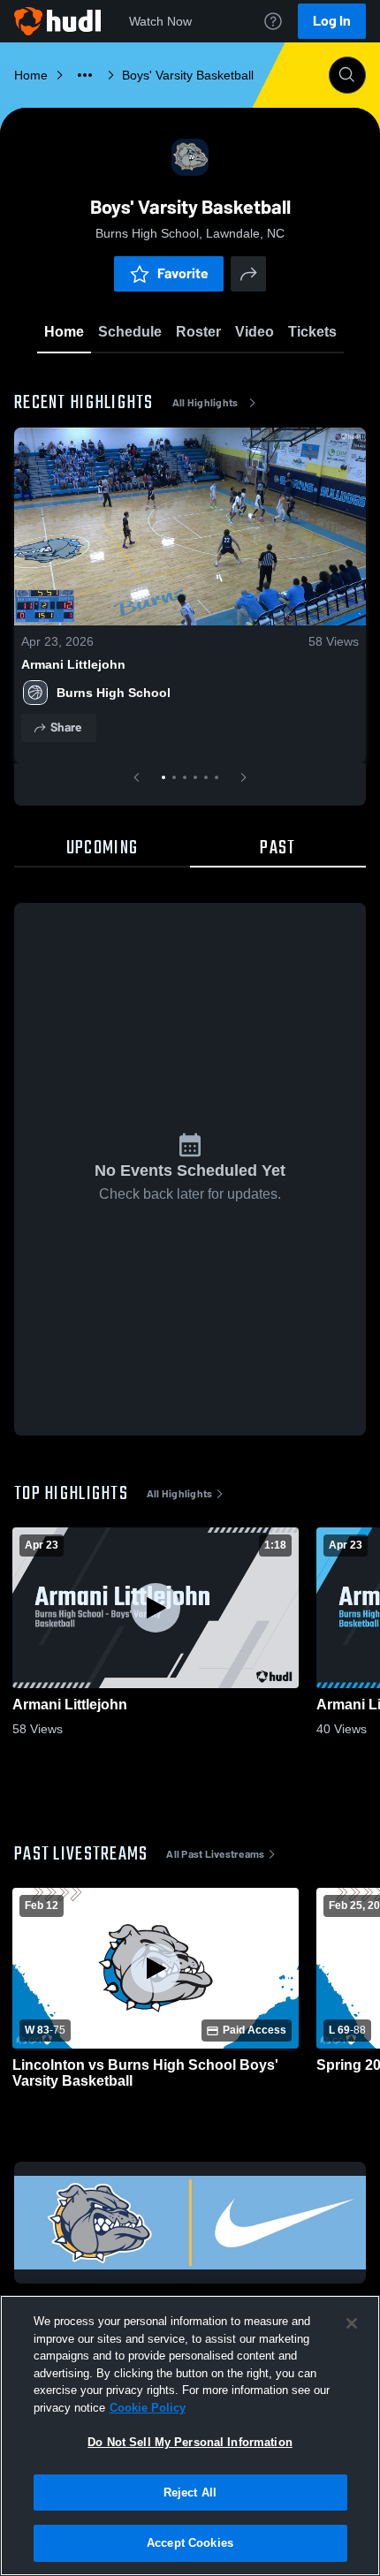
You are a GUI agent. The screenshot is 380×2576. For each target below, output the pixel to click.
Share (66, 727)
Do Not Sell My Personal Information (190, 2442)
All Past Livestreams (215, 1854)
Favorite (183, 273)
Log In (332, 21)
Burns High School (114, 693)
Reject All (190, 2493)
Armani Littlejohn (73, 664)
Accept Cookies (190, 2543)
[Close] (352, 2323)
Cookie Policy (148, 2408)
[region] (190, 2436)
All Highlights (205, 403)
